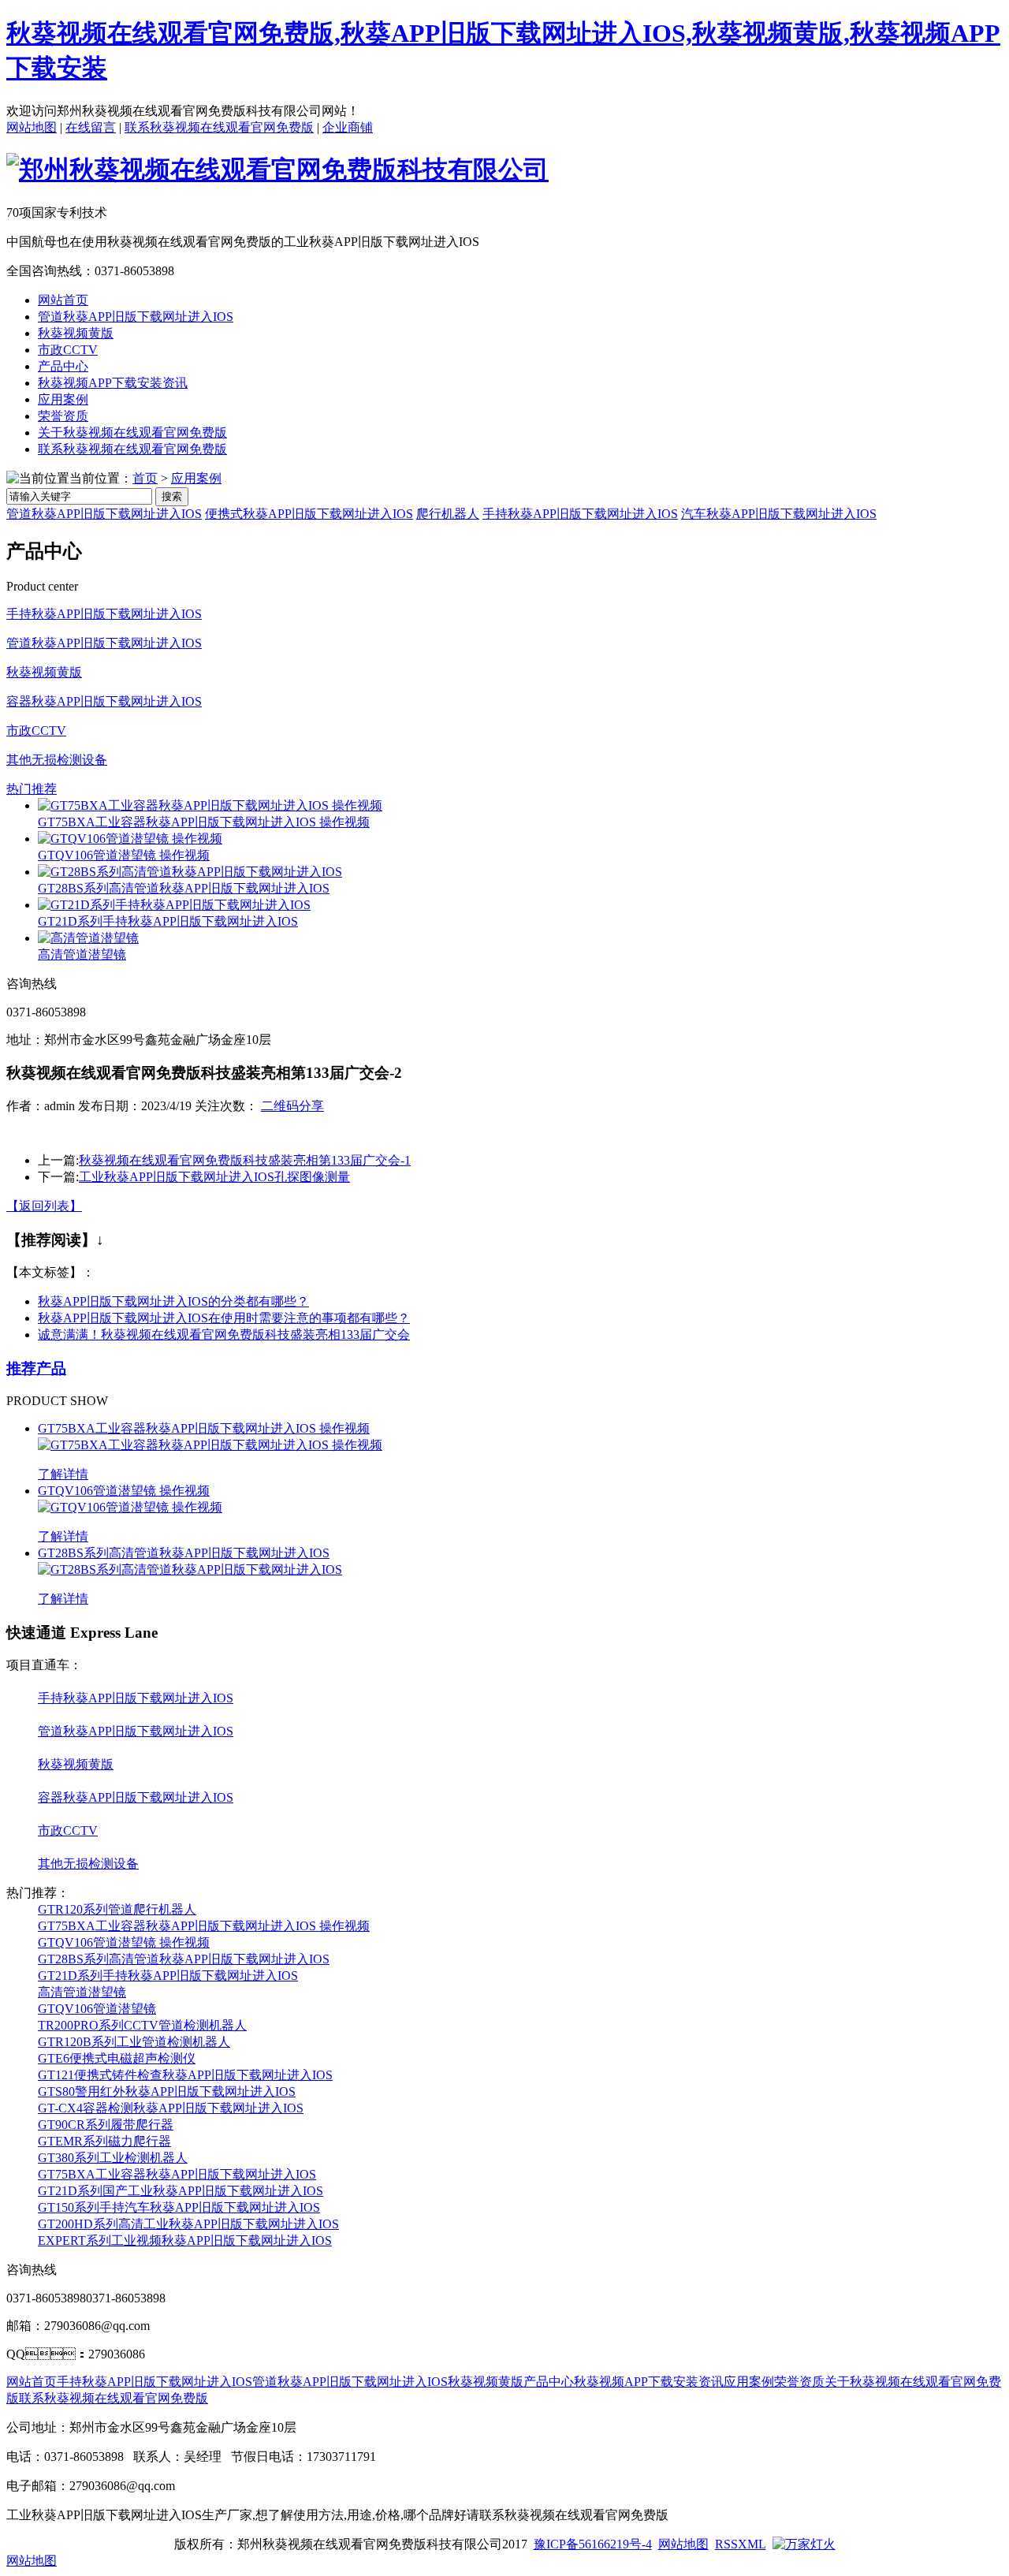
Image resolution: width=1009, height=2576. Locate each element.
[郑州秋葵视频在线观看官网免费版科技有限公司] (277, 170)
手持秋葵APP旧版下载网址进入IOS (580, 514)
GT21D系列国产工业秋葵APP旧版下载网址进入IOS (181, 2191)
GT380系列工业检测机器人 (113, 2158)
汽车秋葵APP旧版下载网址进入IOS (779, 514)
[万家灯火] (804, 2544)
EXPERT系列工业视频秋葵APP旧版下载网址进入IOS (185, 2240)
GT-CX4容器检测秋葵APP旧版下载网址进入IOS (171, 2108)
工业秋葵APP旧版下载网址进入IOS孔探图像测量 (214, 1177)
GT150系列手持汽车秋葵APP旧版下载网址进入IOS (179, 2207)
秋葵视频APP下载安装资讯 (113, 383)
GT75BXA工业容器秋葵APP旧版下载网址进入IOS (177, 2174)
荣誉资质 (63, 416)
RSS (726, 2544)
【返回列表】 (44, 1206)
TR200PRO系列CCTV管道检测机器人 (142, 2025)
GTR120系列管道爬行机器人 (117, 1909)
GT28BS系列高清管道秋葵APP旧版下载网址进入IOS (184, 888)
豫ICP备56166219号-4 (593, 2544)
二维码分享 (292, 1106)
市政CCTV (68, 350)
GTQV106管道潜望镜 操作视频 (124, 855)
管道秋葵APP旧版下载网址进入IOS (136, 317)
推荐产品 (36, 1368)
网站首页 (63, 300)
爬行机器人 (448, 514)
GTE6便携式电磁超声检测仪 (117, 2058)
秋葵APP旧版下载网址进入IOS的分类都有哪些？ (173, 1301)
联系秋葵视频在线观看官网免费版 (219, 127)
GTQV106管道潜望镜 (97, 2009)
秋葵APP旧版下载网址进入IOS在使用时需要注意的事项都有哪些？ (224, 1318)
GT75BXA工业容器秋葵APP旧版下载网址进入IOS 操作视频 (204, 822)
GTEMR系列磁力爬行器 (104, 2141)
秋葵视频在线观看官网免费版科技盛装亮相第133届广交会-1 (245, 1160)
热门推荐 (32, 789)
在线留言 (91, 127)
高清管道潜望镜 (82, 954)
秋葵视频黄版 (76, 333)
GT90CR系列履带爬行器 (106, 2125)
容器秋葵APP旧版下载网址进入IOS (104, 701)
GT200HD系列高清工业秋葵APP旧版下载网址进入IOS (188, 2224)
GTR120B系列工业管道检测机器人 (134, 2042)
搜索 (172, 496)
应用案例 (63, 399)
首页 (145, 478)
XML (752, 2544)
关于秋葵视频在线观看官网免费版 (132, 432)
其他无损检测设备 (57, 760)
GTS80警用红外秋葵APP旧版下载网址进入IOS (167, 2091)
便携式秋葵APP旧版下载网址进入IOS (309, 514)
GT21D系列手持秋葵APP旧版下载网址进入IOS (168, 921)
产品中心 (63, 366)
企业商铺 (348, 127)
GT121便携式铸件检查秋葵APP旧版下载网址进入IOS (185, 2075)
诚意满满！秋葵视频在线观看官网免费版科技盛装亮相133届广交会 (224, 1335)
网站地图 (32, 127)
